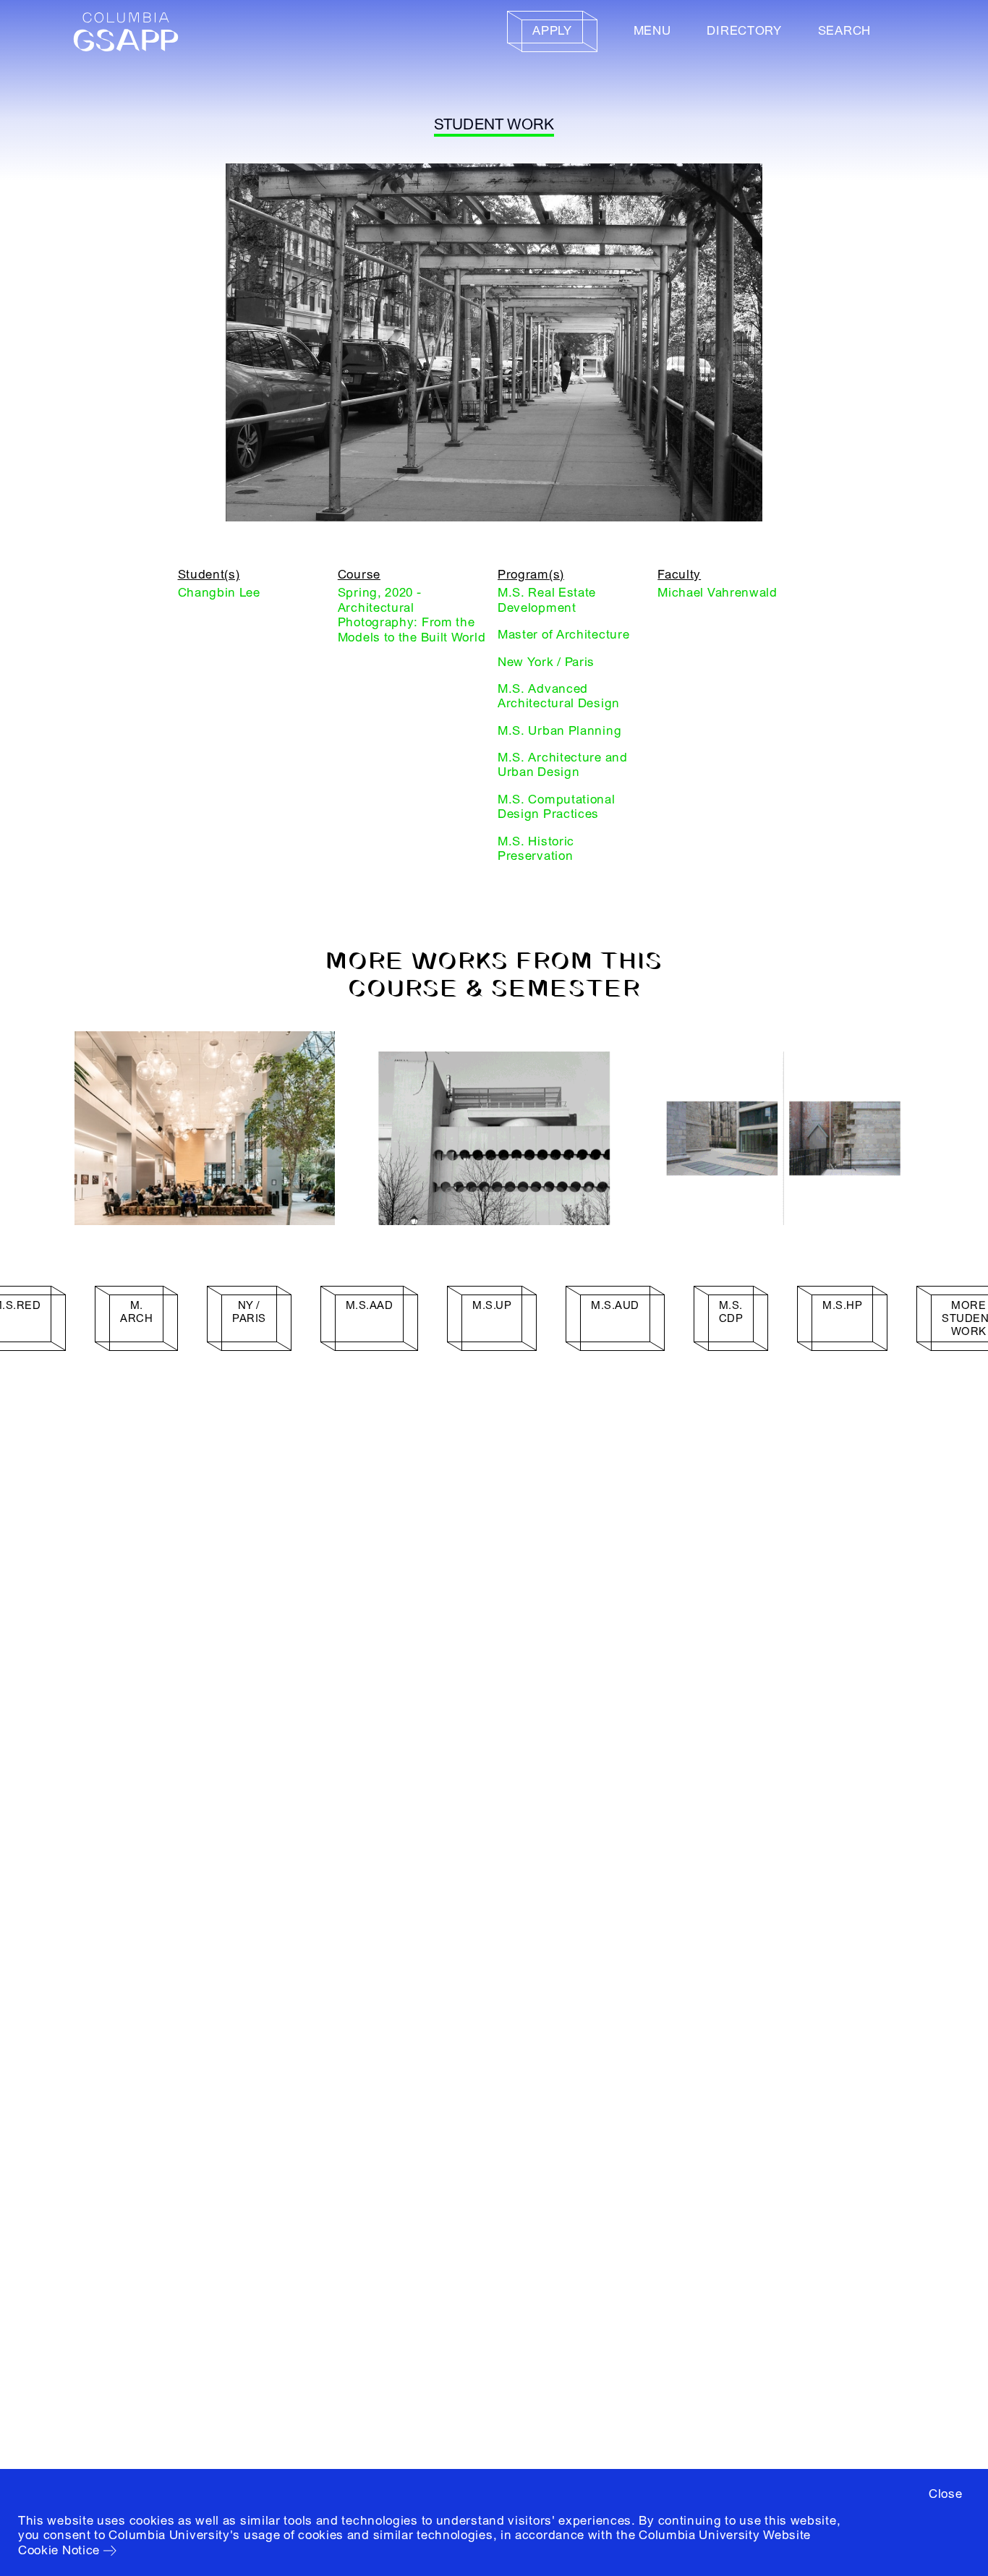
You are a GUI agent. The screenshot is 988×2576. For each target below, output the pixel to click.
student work (494, 125)
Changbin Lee (219, 593)
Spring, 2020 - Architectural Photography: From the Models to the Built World (412, 615)
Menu (652, 31)
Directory (744, 31)
